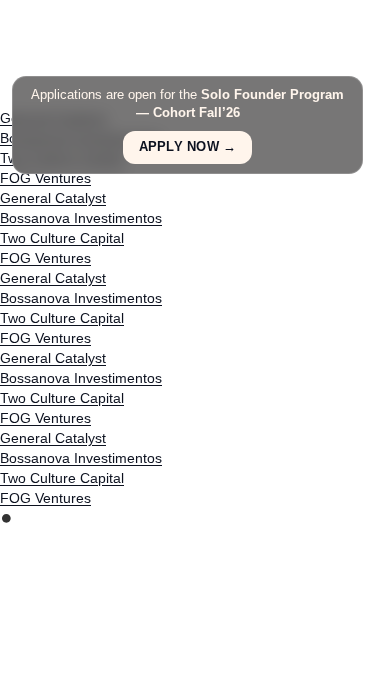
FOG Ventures (45, 178)
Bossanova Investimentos (81, 218)
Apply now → (188, 147)
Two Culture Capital (62, 238)
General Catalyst (53, 198)
